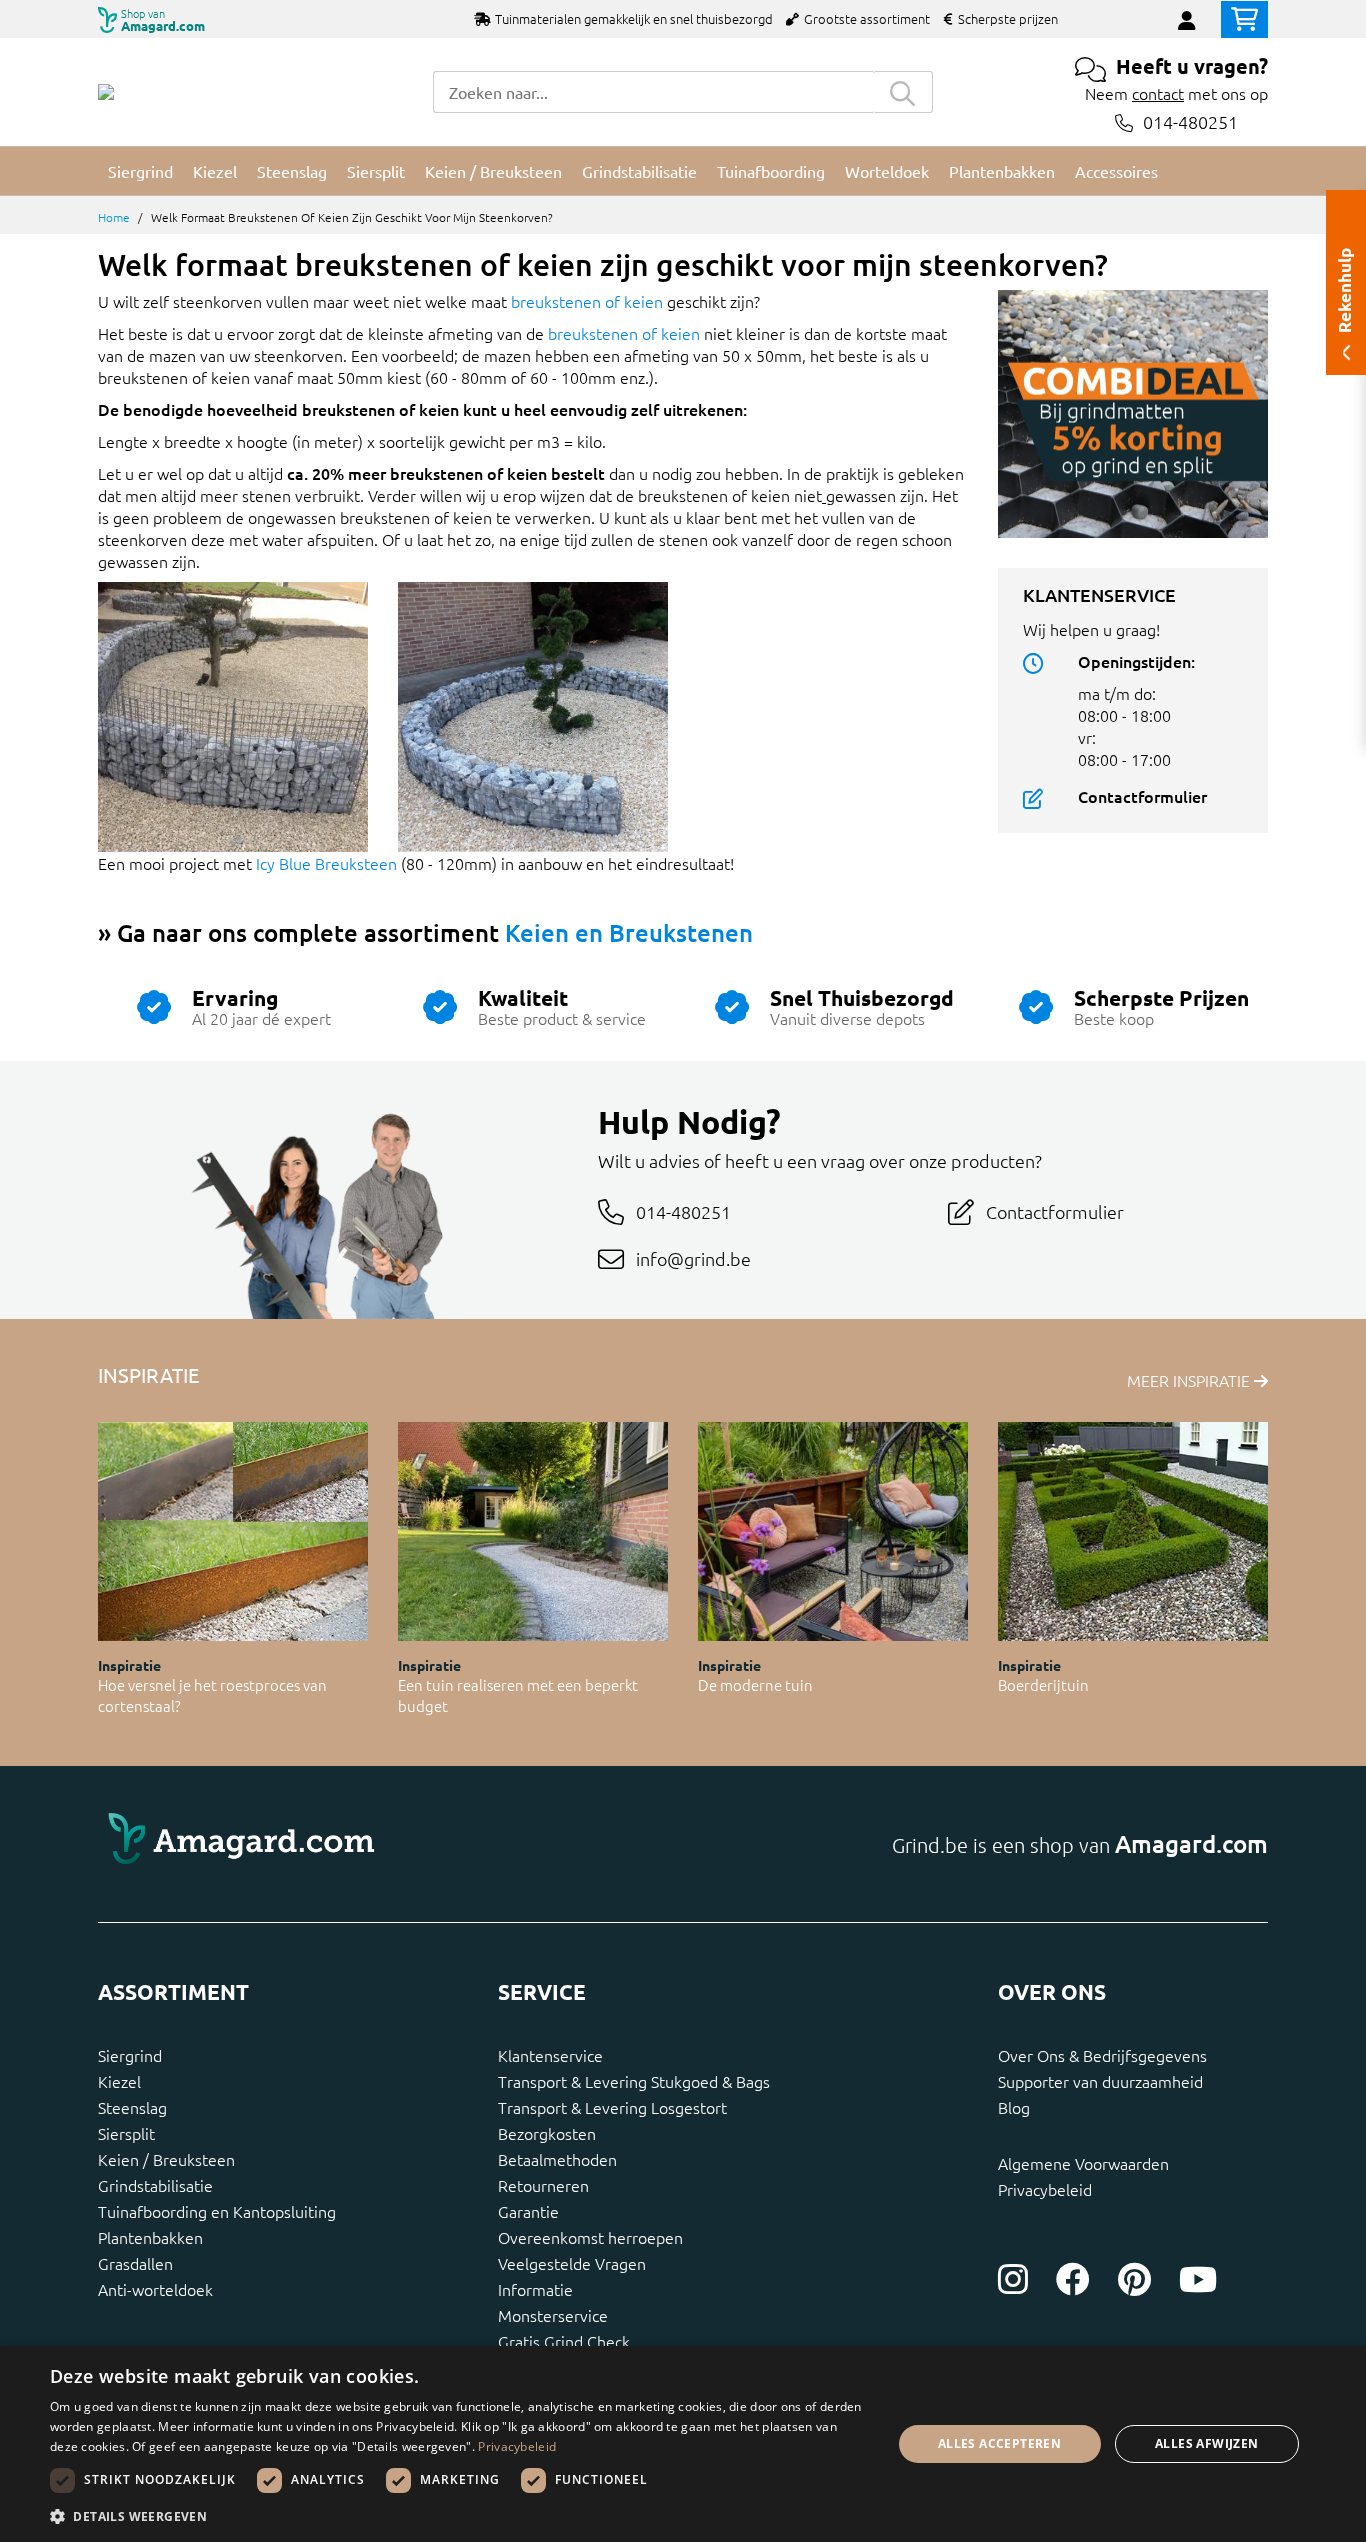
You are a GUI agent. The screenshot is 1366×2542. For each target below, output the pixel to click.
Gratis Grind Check (564, 2341)
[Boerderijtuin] (1133, 1531)
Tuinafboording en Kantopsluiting (217, 2211)
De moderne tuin (755, 1684)
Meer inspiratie (1190, 1380)
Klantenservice (550, 2055)
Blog (1014, 2107)
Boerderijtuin (1043, 1684)
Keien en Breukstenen (629, 932)
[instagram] (1013, 2279)
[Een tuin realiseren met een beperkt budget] (533, 1531)
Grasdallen (135, 2263)
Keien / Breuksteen (166, 2159)
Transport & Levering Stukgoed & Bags (634, 2081)
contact (1158, 93)
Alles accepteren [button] (999, 2443)
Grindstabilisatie (155, 2185)
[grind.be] (106, 92)
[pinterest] (1134, 2279)
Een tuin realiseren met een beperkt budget (518, 1695)
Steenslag (132, 2107)
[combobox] (653, 92)
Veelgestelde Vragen (572, 2263)
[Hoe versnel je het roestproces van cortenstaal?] (233, 1531)
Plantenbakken (150, 2237)
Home (114, 217)
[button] (458, 2516)
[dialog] (683, 2444)
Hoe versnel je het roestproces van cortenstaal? (212, 1695)
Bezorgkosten (547, 2133)
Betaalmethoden (557, 2159)
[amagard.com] (383, 1844)
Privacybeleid (1045, 2189)
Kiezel (119, 2081)
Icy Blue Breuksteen (326, 863)
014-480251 (1190, 122)
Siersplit (126, 2133)
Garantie (528, 2211)
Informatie (535, 2289)
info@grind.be (693, 1258)
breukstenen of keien (587, 301)
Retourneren (543, 2185)
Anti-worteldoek (155, 2289)
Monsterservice (553, 2315)
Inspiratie (129, 1665)
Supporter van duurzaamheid (1100, 2081)
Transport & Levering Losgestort (612, 2107)
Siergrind (130, 2055)
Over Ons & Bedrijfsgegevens (1102, 2055)
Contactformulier (1142, 796)
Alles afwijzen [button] (1207, 2443)
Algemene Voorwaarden (1083, 2163)
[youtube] (1198, 2279)
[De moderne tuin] (833, 1531)
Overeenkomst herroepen (590, 2237)
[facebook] (1073, 2279)
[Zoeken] (903, 92)
